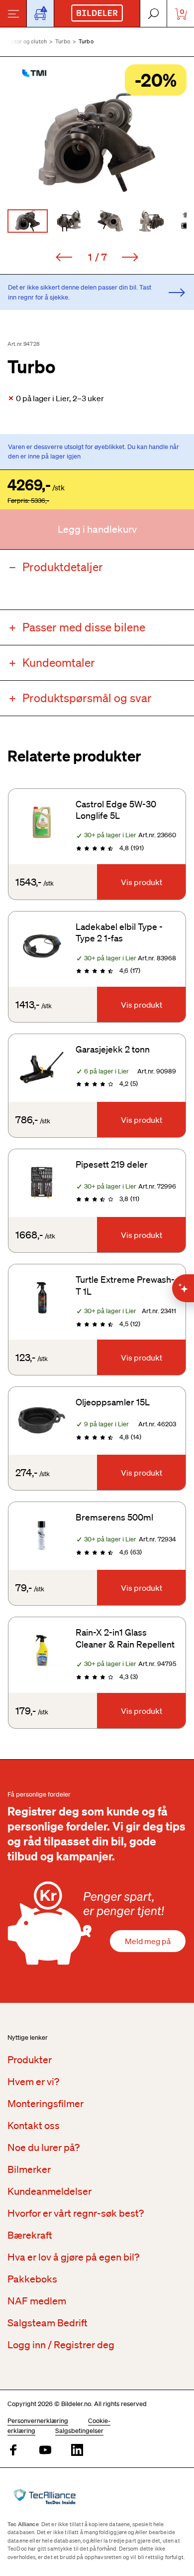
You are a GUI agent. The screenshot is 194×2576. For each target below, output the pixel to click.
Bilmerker (29, 2169)
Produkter (30, 2060)
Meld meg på (148, 1941)
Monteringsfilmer (46, 2104)
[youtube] (45, 2451)
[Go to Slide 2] (69, 221)
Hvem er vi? (33, 2082)
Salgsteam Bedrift (48, 2323)
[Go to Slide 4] (151, 221)
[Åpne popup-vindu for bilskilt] (40, 13)
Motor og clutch (27, 41)
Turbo (63, 41)
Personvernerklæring (38, 2421)
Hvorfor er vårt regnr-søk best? (76, 2213)
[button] (97, 142)
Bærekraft (30, 2235)
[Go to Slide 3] (110, 221)
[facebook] (13, 2451)
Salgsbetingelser (79, 2431)
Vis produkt (142, 882)
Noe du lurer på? (44, 2147)
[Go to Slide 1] (28, 221)
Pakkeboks (32, 2279)
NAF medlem (37, 2301)
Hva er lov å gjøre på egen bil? (73, 2257)
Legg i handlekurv (97, 529)
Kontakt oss (34, 2125)
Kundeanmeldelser (49, 2191)
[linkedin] (77, 2451)
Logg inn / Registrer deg (61, 2345)
